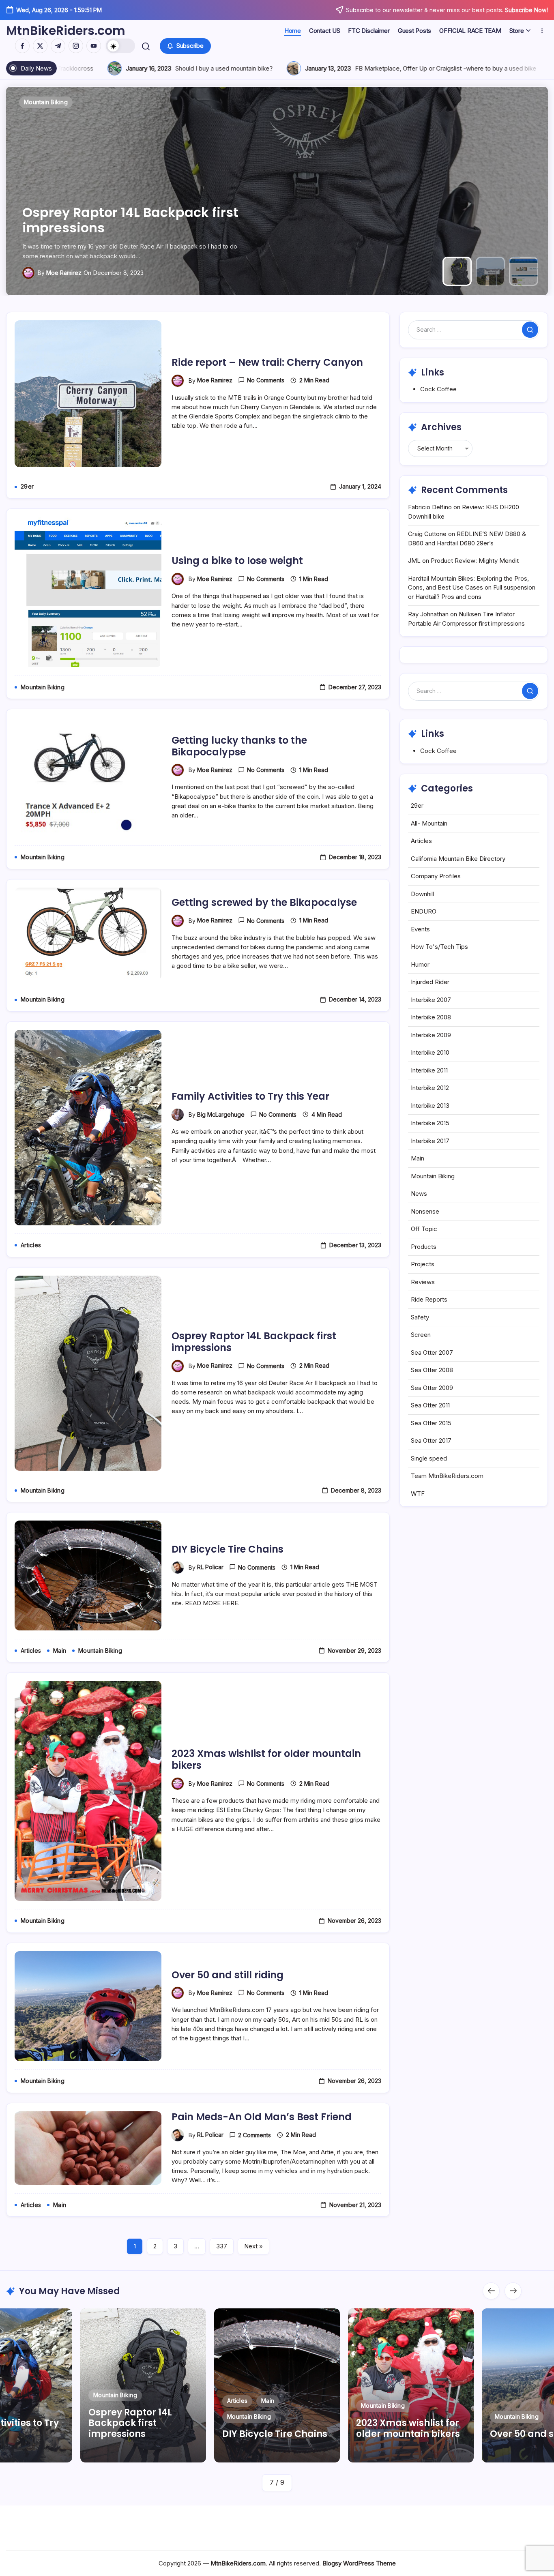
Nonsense (425, 1211)
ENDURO (424, 911)
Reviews (423, 1282)
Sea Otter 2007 (432, 1352)
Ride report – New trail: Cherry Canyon (122, 220)
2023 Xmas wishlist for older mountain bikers (266, 1759)
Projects (423, 1264)
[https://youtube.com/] (94, 46)
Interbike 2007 (431, 1000)
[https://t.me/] (58, 46)
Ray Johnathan (428, 614)
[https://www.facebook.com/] (22, 46)
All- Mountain (429, 823)
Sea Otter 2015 (431, 1423)
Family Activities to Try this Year (250, 1096)
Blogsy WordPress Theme (359, 2563)
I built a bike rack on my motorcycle (356, 68)
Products (424, 1247)
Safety (420, 1317)
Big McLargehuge (221, 1114)
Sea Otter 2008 (432, 1370)
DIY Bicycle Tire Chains (228, 1549)
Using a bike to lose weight (237, 561)
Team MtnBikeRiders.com (447, 1476)
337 (222, 2246)
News (419, 1194)
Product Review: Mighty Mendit (475, 561)
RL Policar (210, 1567)
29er (417, 805)
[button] (120, 46)
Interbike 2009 (431, 1035)
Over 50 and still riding (228, 1975)
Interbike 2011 (429, 1070)
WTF (418, 1494)
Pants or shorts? (201, 68)
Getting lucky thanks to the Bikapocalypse (239, 746)
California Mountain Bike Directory (458, 859)
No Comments (266, 380)
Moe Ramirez (64, 273)
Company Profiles (436, 876)
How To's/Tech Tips (439, 947)
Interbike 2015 (430, 1123)
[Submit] (530, 330)
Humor (420, 964)
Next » (253, 2246)
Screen (421, 1335)
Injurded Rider (430, 982)
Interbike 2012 (430, 1088)
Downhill (422, 894)
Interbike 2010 (430, 1052)
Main (418, 1158)
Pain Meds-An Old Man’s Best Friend (262, 2117)
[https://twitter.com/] (40, 46)
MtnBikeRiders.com (66, 31)
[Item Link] (411, 2385)
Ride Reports (429, 1299)
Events (420, 929)
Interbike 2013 (430, 1106)
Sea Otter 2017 (431, 1440)
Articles (421, 841)
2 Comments (254, 2135)
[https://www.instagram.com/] (76, 46)
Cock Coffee (438, 389)
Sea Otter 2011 (430, 1405)
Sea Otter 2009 (432, 1388)
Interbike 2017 (430, 1141)
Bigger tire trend (510, 68)
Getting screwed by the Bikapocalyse (264, 902)
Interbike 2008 (431, 1017)
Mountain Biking (433, 1176)
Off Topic (424, 1229)
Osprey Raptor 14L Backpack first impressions (254, 1342)
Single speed (429, 1458)
